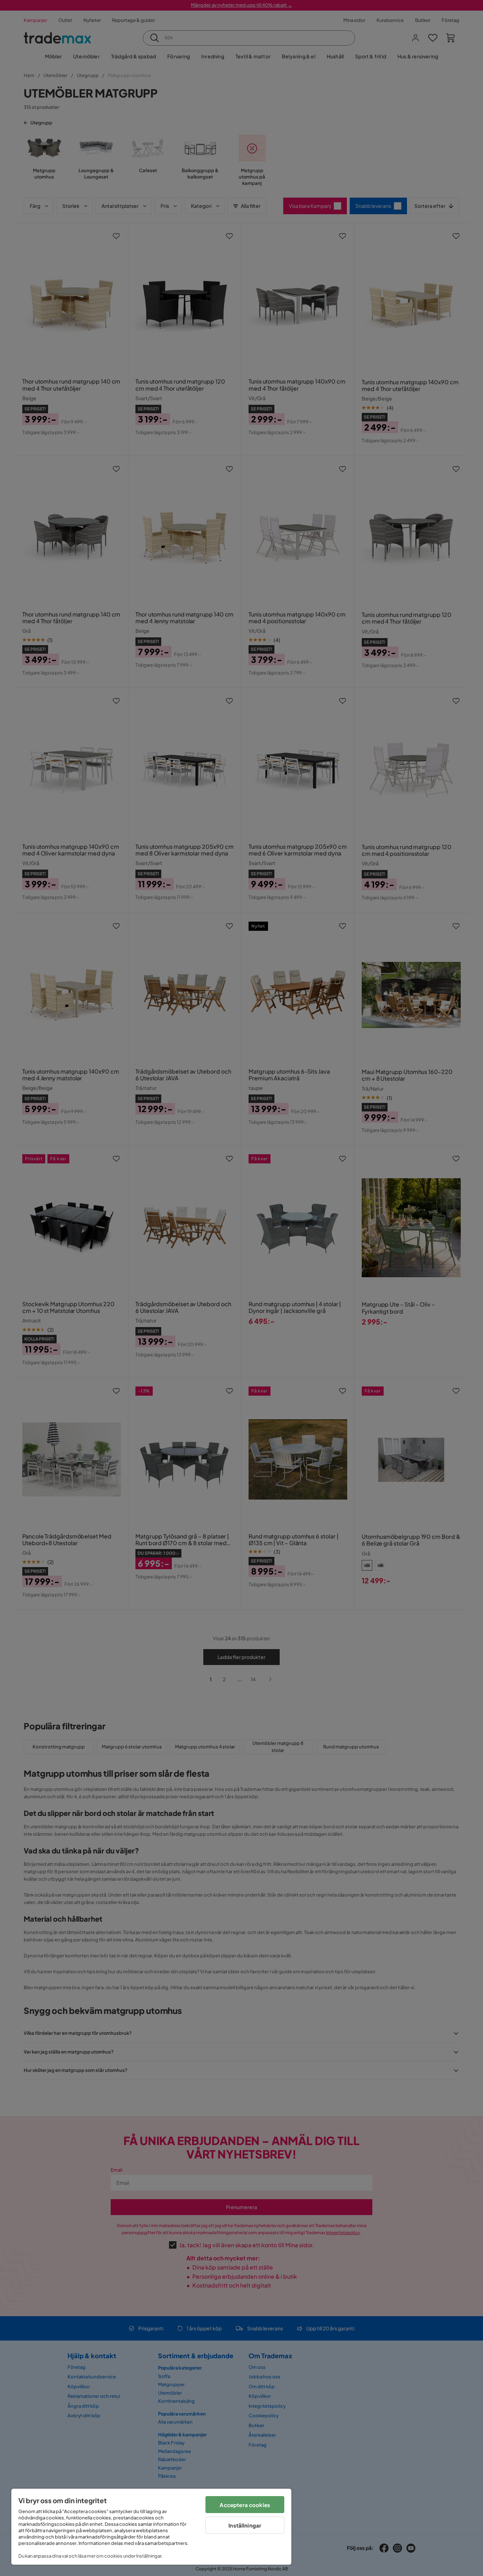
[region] (151, 2527)
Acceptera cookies (245, 2505)
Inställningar (245, 2525)
